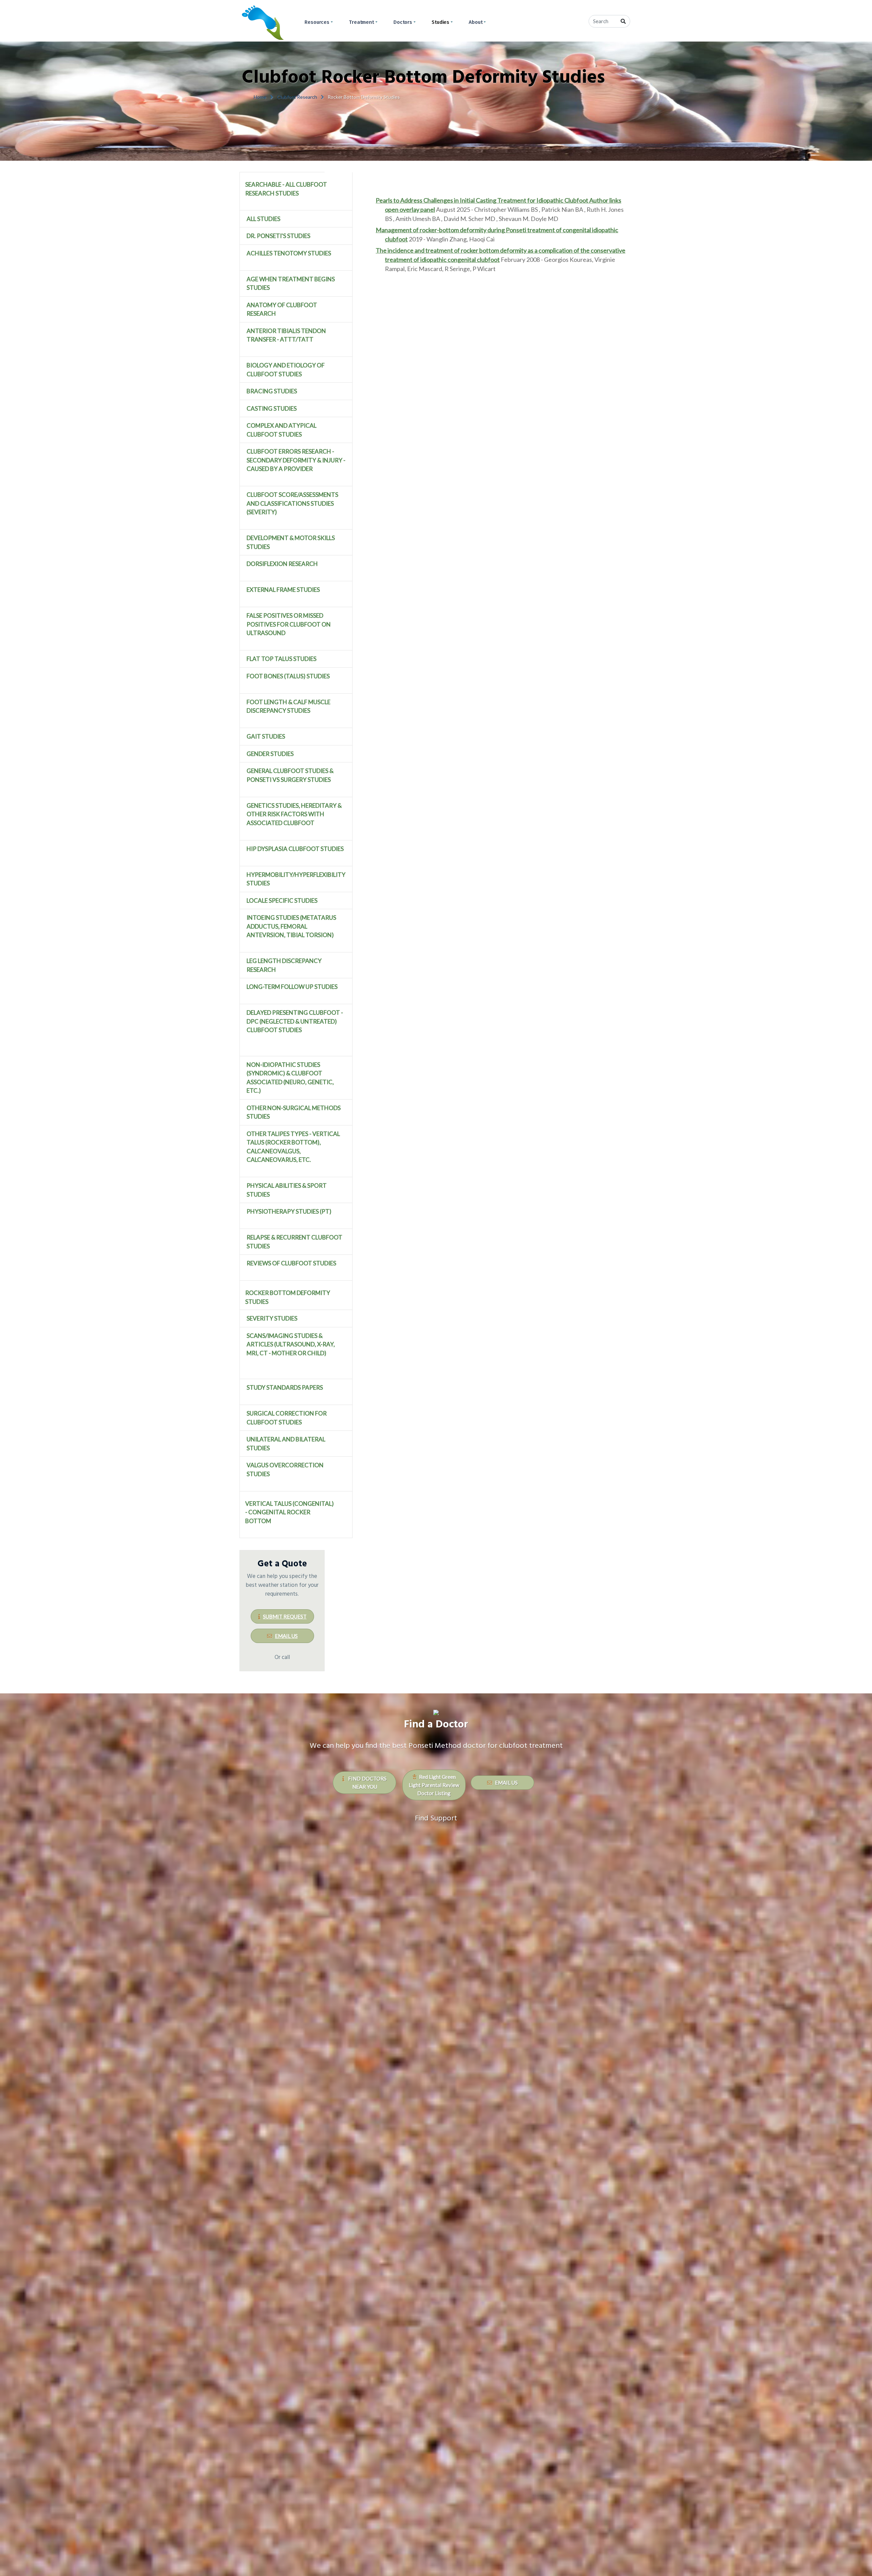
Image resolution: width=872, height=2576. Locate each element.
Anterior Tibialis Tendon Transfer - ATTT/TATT (286, 335)
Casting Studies (272, 408)
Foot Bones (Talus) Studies (288, 676)
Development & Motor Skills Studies (291, 542)
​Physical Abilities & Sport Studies (287, 1190)
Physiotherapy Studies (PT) (289, 1211)
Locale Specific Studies (282, 900)
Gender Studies (270, 754)
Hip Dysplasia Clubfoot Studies (295, 849)
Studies (440, 22)
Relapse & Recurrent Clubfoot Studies (294, 1242)
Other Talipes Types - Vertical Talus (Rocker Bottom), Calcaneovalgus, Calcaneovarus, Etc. (293, 1147)
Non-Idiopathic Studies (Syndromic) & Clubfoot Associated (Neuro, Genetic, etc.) (290, 1078)
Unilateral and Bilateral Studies (286, 1444)
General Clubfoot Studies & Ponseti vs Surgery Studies (290, 775)
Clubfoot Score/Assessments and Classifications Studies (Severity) (292, 503)
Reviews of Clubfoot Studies (291, 1263)
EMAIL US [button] (286, 1636)
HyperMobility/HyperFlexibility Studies (296, 879)
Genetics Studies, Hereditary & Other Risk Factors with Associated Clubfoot (294, 814)
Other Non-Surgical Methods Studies (294, 1112)
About (476, 22)
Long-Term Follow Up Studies (292, 987)
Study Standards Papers (285, 1387)
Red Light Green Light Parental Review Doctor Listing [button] (434, 1785)
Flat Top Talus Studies (282, 659)
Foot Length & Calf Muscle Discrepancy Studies (289, 706)
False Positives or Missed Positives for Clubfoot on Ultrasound (289, 624)
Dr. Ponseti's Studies (278, 236)
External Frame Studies (283, 590)
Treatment (361, 22)
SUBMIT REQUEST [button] (285, 1616)
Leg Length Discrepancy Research (284, 965)
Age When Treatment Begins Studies (291, 283)
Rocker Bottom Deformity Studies (288, 1297)
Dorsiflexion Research (282, 564)
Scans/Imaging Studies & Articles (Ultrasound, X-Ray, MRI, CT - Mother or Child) (291, 1344)
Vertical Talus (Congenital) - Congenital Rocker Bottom (290, 1512)
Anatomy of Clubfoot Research (282, 309)
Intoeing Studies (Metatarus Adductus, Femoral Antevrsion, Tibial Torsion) (291, 926)
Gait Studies (266, 736)
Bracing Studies (272, 391)
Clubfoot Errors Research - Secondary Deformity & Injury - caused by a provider (296, 460)
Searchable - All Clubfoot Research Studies (286, 189)
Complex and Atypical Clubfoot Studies (282, 430)
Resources (317, 22)
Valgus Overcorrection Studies (285, 1469)
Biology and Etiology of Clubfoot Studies (286, 370)
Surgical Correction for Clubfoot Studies (287, 1418)
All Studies (263, 219)
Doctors (403, 22)
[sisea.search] (623, 21)
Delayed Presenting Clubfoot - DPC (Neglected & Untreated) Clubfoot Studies (295, 1021)
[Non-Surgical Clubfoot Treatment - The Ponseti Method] (263, 22)
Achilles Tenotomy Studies (289, 253)
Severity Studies (272, 1318)
